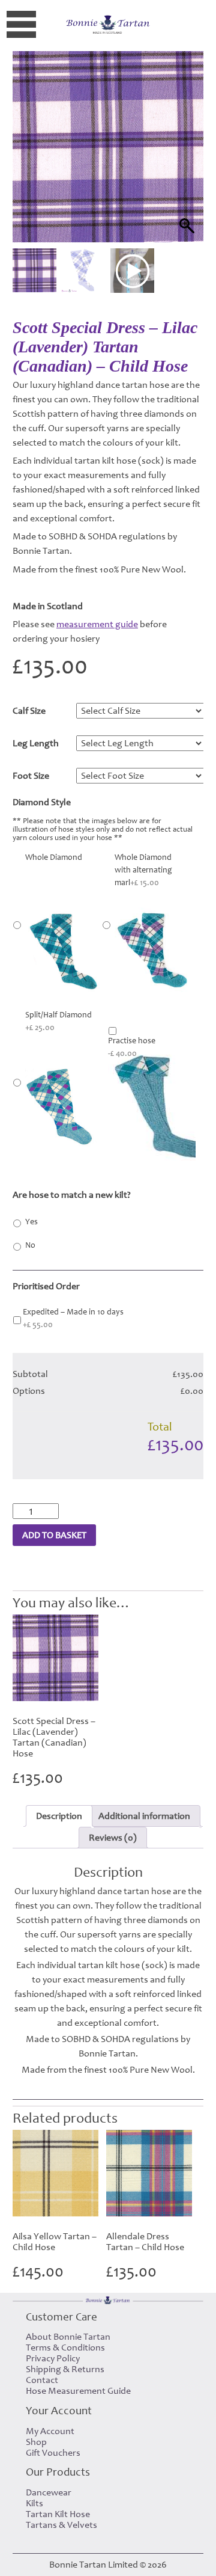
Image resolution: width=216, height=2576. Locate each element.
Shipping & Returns (65, 2369)
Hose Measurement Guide (78, 2391)
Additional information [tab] (144, 1816)
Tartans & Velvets (61, 2525)
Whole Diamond (54, 857)
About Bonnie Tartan (68, 2337)
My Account (50, 2431)
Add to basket (54, 1535)
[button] (183, 162)
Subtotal (30, 1374)
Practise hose (132, 1047)
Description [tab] (59, 1816)
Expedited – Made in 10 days (73, 1318)
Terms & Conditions (65, 2348)
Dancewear (49, 2492)
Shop (36, 2442)
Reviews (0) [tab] (113, 1838)
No (30, 1245)
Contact (42, 2380)
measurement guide (97, 624)
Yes (31, 1222)
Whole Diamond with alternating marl (143, 870)
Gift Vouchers (53, 2453)
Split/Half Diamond (58, 1021)
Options (29, 1391)
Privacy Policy (53, 2358)
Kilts (34, 2503)
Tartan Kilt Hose (58, 2514)
